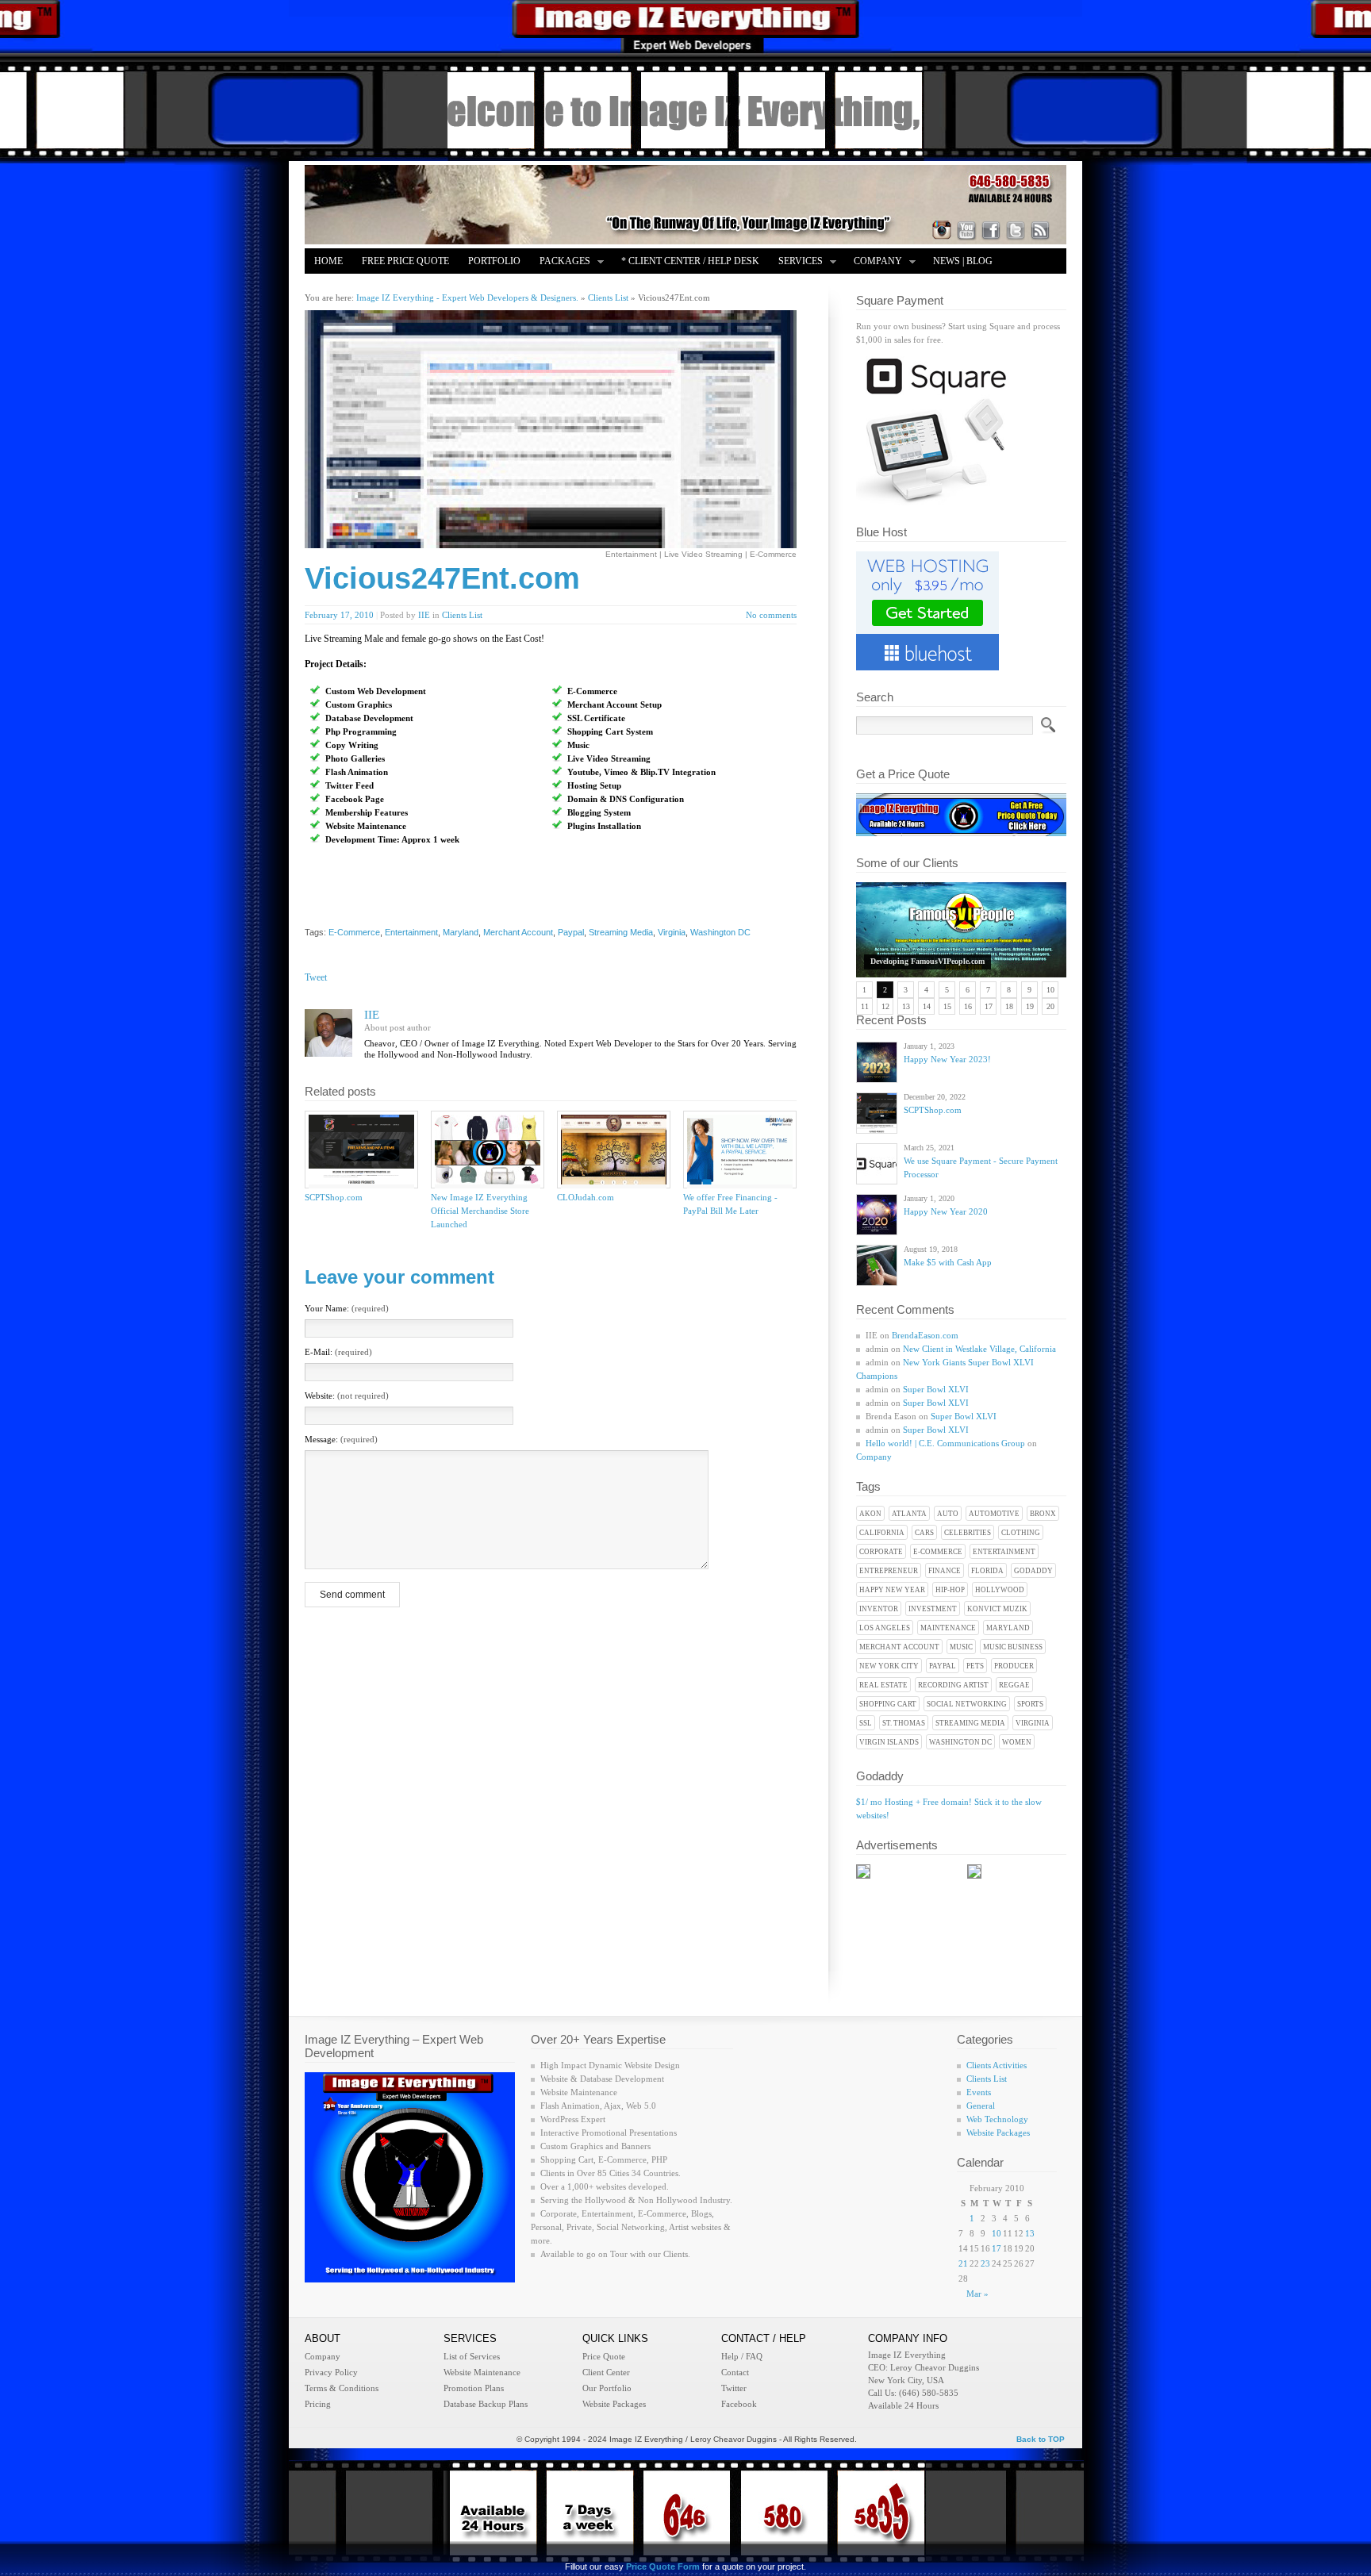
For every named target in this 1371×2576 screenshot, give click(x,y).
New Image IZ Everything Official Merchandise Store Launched (480, 1211)
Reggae (1014, 1685)
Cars (924, 1533)
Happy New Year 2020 (946, 1211)
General (981, 2106)
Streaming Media (970, 1723)
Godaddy (1033, 1571)
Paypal (943, 1666)
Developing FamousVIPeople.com (927, 961)
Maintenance (948, 1628)
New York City (889, 1666)
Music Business (1013, 1647)
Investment (933, 1609)
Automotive (994, 1514)
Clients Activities (997, 2065)
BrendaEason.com (925, 1335)
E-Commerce (938, 1552)
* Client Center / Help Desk (690, 261)
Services (796, 262)
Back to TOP (1041, 2439)
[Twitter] (1016, 230)
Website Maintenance (482, 2372)
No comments (771, 615)
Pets (975, 1666)
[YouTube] (966, 230)
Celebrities (968, 1533)
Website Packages (998, 2133)
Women (1017, 1742)
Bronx (1043, 1514)
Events (979, 2092)
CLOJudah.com (586, 1197)
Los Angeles (885, 1628)
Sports (1030, 1704)
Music (961, 1647)
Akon (870, 1514)
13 (1030, 2233)
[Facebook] (991, 230)
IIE (424, 615)
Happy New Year (892, 1590)
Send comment (352, 1595)
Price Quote (604, 2356)
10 (997, 2233)
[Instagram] (942, 230)
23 (985, 2263)
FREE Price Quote (405, 261)
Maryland (1008, 1628)
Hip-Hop (950, 1590)
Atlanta (909, 1514)
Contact (735, 2372)
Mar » (977, 2294)
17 (997, 2248)
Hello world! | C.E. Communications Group (945, 1443)
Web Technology (997, 2119)
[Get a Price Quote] (961, 833)
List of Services (472, 2356)
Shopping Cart (888, 1704)
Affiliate (338, 286)
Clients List (462, 615)
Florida (987, 1571)
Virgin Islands (889, 1742)
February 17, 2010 (339, 615)
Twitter (734, 2388)
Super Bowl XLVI (936, 1389)
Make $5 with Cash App (948, 1262)
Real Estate (883, 1685)
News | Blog (963, 261)
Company (873, 262)
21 (963, 2263)
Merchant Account (899, 1647)
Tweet (316, 977)
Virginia (1033, 1723)
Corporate (881, 1552)
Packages (560, 262)
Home (328, 261)
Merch (398, 286)
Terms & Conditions (342, 2388)
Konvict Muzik (997, 1609)
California (882, 1533)
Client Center (606, 2372)
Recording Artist (953, 1685)
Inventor (879, 1609)
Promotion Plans (474, 2388)
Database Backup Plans (486, 2404)
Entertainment (1004, 1552)
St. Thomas (904, 1723)
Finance (945, 1571)
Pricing (318, 2404)
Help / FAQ (742, 2356)
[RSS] (1040, 230)
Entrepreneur (889, 1571)
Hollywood (1000, 1590)
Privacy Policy (331, 2372)
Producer (1014, 1666)
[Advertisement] (500, 889)
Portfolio (494, 261)
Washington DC (960, 1742)
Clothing (1021, 1533)
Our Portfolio (607, 2388)
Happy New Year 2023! (947, 1059)
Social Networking (967, 1704)
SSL (866, 1723)
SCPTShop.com (933, 1110)
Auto (948, 1514)
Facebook (739, 2404)
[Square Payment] (935, 502)
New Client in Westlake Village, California (979, 1349)
